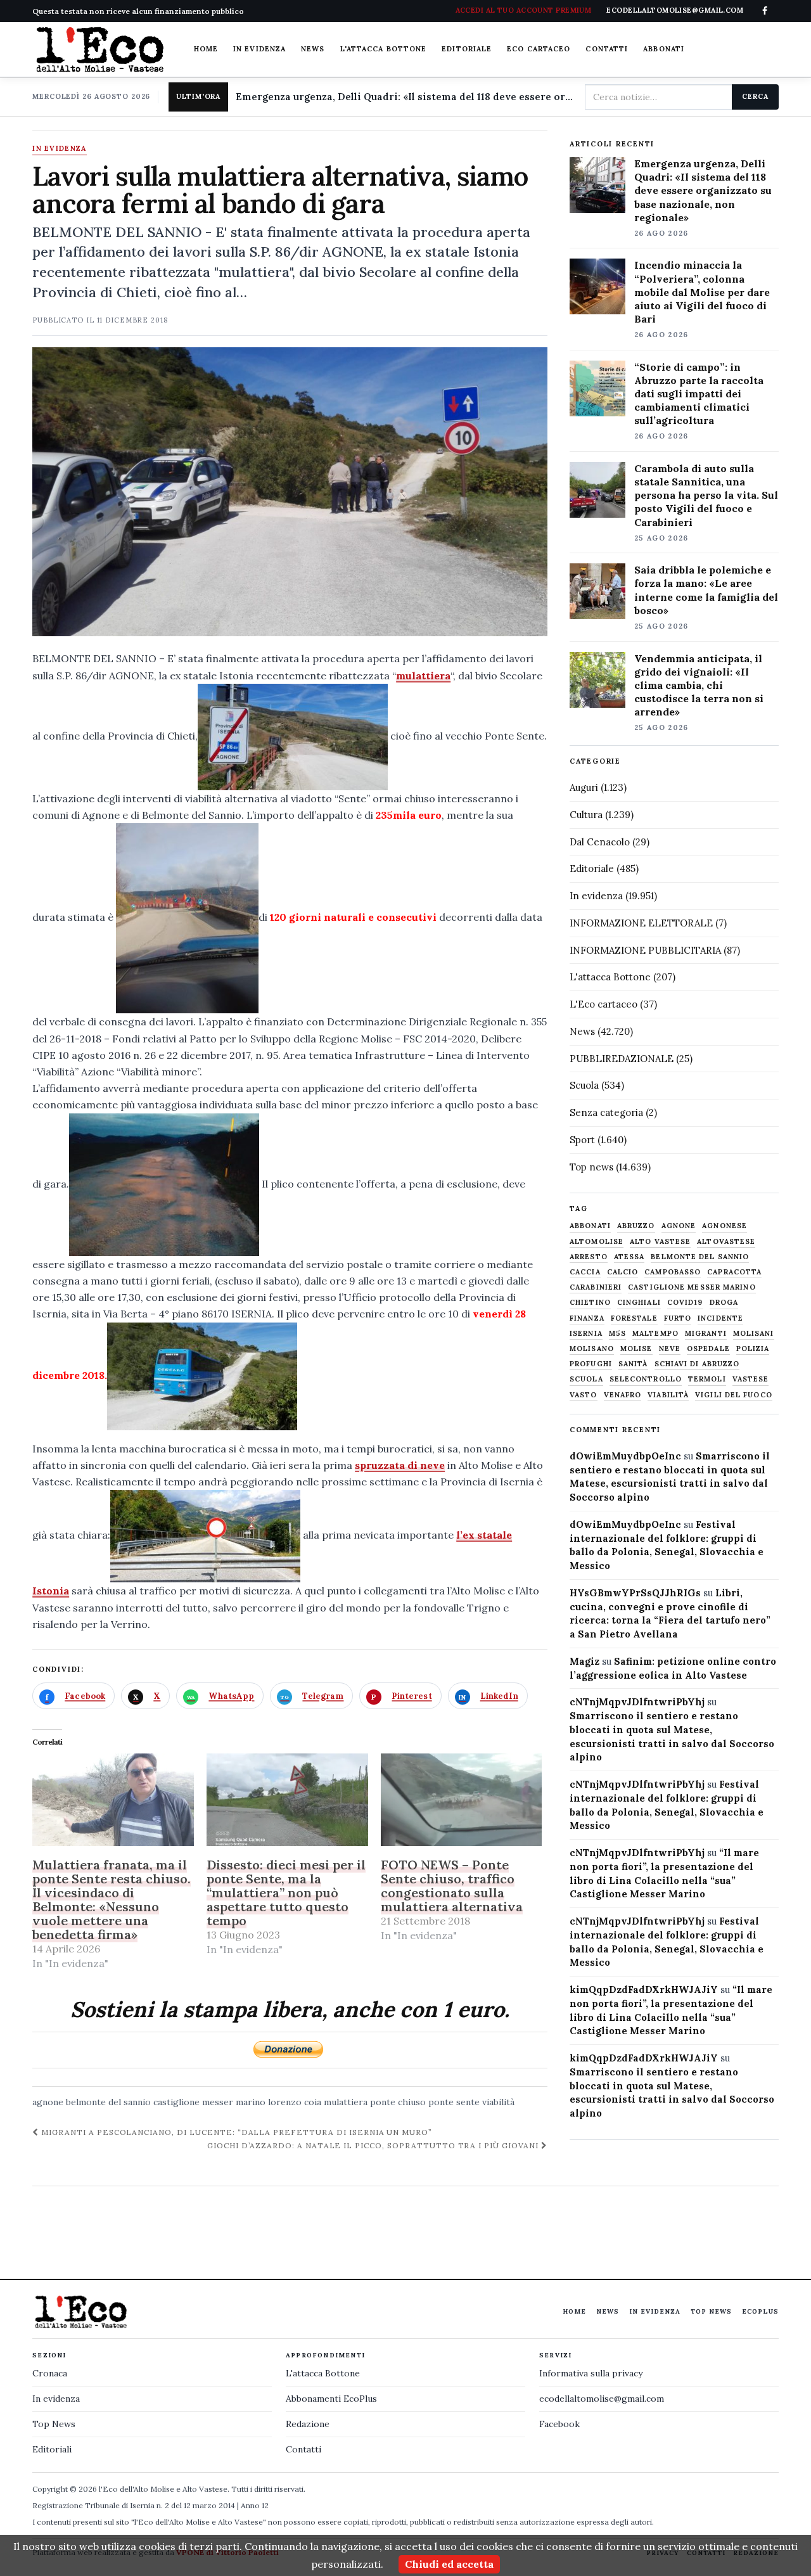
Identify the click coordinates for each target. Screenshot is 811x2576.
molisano (592, 1349)
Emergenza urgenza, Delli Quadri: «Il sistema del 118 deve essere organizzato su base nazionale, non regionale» (405, 97)
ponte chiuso (398, 2102)
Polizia (753, 1349)
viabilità (498, 2102)
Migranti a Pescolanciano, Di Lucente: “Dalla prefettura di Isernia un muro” (235, 2132)
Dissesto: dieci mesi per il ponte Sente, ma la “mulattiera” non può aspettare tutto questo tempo (286, 1893)
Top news (591, 1167)
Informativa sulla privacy (591, 2373)
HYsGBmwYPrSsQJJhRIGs (635, 1593)
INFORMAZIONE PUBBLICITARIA (645, 950)
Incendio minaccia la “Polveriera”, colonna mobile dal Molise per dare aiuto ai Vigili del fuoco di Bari (702, 292)
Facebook (559, 2424)
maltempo (655, 1334)
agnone (48, 2102)
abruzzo (636, 1226)
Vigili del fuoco (734, 1395)
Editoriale (467, 49)
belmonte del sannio (108, 2102)
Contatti (607, 49)
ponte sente (454, 2102)
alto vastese (660, 1242)
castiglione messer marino (209, 2102)
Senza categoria (606, 1112)
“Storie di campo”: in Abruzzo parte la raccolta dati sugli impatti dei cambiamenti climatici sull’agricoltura (699, 394)
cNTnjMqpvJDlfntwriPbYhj (637, 1702)
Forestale (634, 1318)
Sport (582, 1140)
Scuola (584, 1085)
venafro (623, 1395)
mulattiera (423, 676)
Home (206, 49)
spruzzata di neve (400, 1465)
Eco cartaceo (539, 49)
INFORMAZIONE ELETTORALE (641, 923)
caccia (585, 1272)
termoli (707, 1379)
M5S (617, 1334)
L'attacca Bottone (384, 49)
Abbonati (664, 49)
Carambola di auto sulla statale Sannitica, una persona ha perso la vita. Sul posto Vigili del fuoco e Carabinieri (706, 495)
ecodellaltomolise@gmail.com (602, 2399)
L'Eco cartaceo (603, 1004)
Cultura (586, 815)
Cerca (755, 96)
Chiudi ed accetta (449, 2564)
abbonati (590, 1226)
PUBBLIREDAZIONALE (622, 1059)
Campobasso (673, 1272)
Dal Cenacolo (600, 842)
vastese (751, 1379)
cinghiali (639, 1303)
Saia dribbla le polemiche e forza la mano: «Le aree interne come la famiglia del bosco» (706, 590)
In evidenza (259, 49)
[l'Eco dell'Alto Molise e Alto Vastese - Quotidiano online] (99, 49)
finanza (587, 1318)
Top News (711, 2311)
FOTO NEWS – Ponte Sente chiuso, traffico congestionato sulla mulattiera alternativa (452, 1886)
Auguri (584, 787)
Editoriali (52, 2449)
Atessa (629, 1257)
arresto (589, 1257)
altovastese (726, 1242)
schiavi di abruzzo (697, 1364)
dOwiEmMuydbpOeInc (625, 1456)
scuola (586, 1379)
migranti (706, 1334)
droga (724, 1303)
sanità (633, 1364)
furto (678, 1318)
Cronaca (50, 2373)
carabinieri (596, 1287)
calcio (623, 1272)
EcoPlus (760, 2311)
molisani (754, 1334)
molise (636, 1349)
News (313, 49)
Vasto (584, 1395)
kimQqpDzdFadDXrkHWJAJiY (644, 1990)
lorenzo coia (295, 2102)
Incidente (720, 1318)
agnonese (725, 1226)
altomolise (597, 1242)
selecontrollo (646, 1379)
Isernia (586, 1334)
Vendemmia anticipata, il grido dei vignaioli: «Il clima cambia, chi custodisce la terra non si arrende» (699, 685)
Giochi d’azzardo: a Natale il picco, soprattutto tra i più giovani (374, 2145)
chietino (590, 1303)
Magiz (584, 1661)
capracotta (734, 1272)
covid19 (685, 1303)
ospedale (708, 1349)
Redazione (308, 2424)
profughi (591, 1364)
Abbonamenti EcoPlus (331, 2399)
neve (670, 1349)
